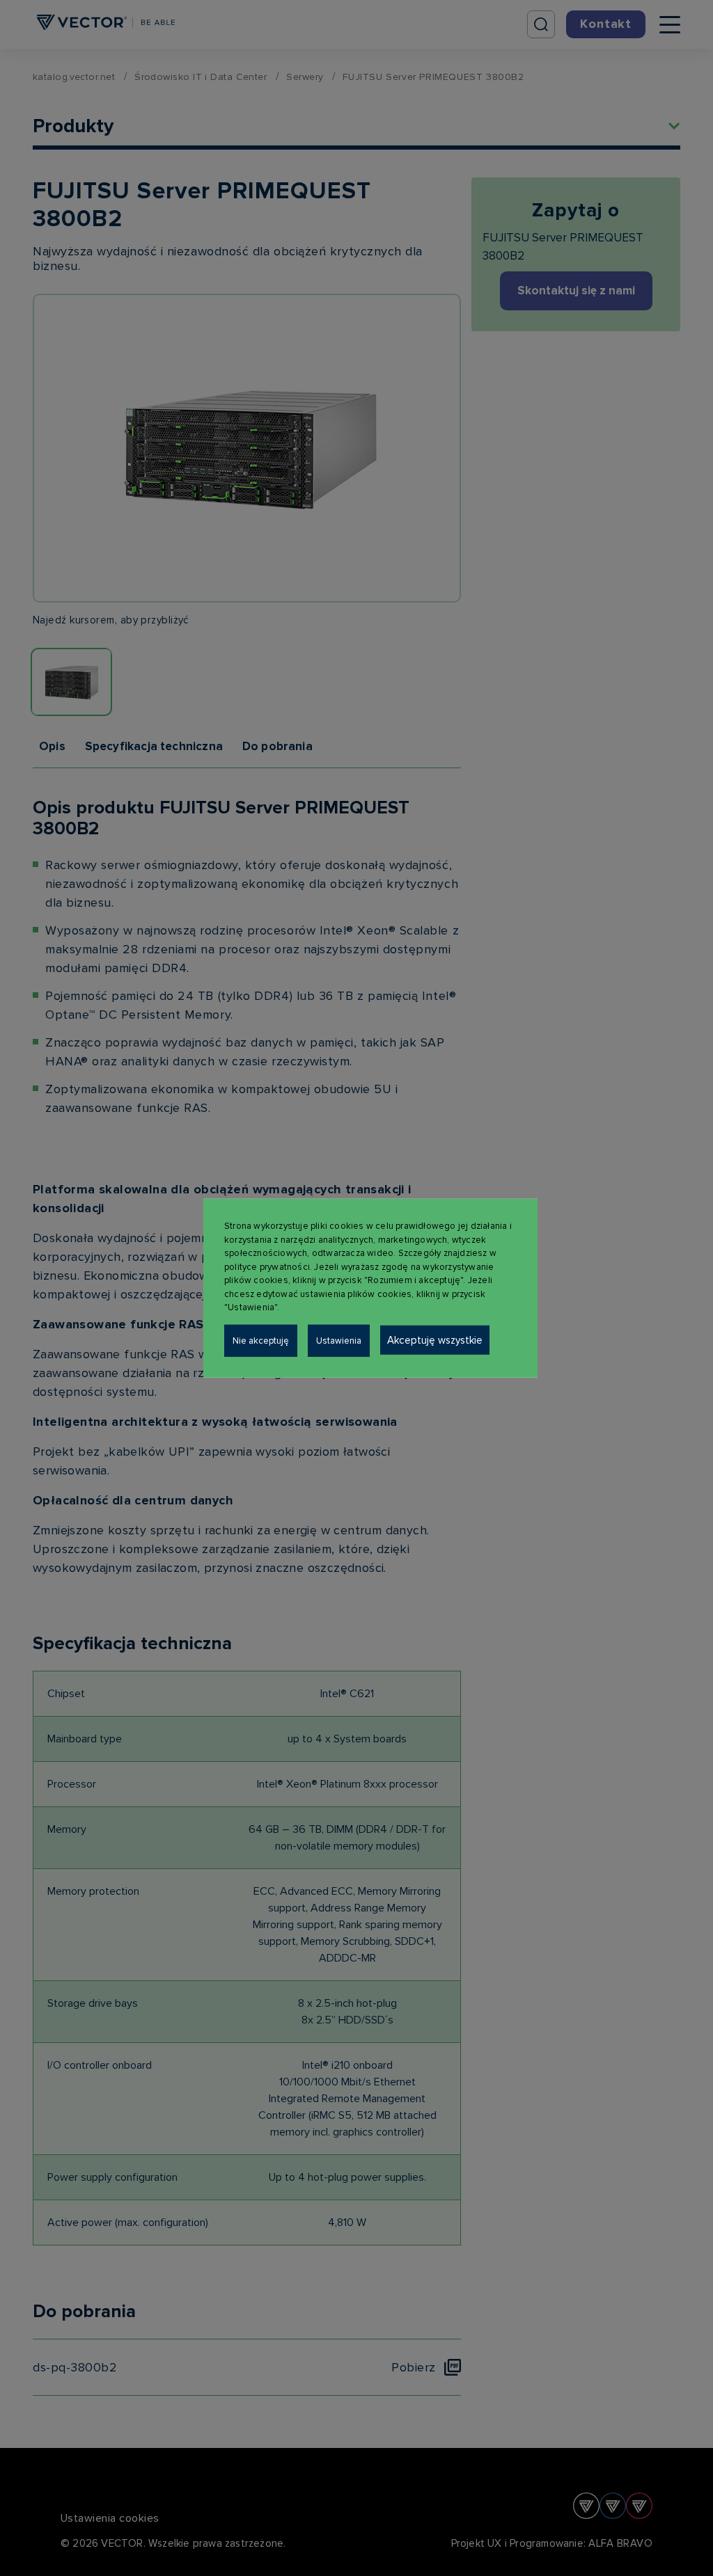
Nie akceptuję (261, 1340)
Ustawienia (339, 1340)
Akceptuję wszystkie (435, 1339)
